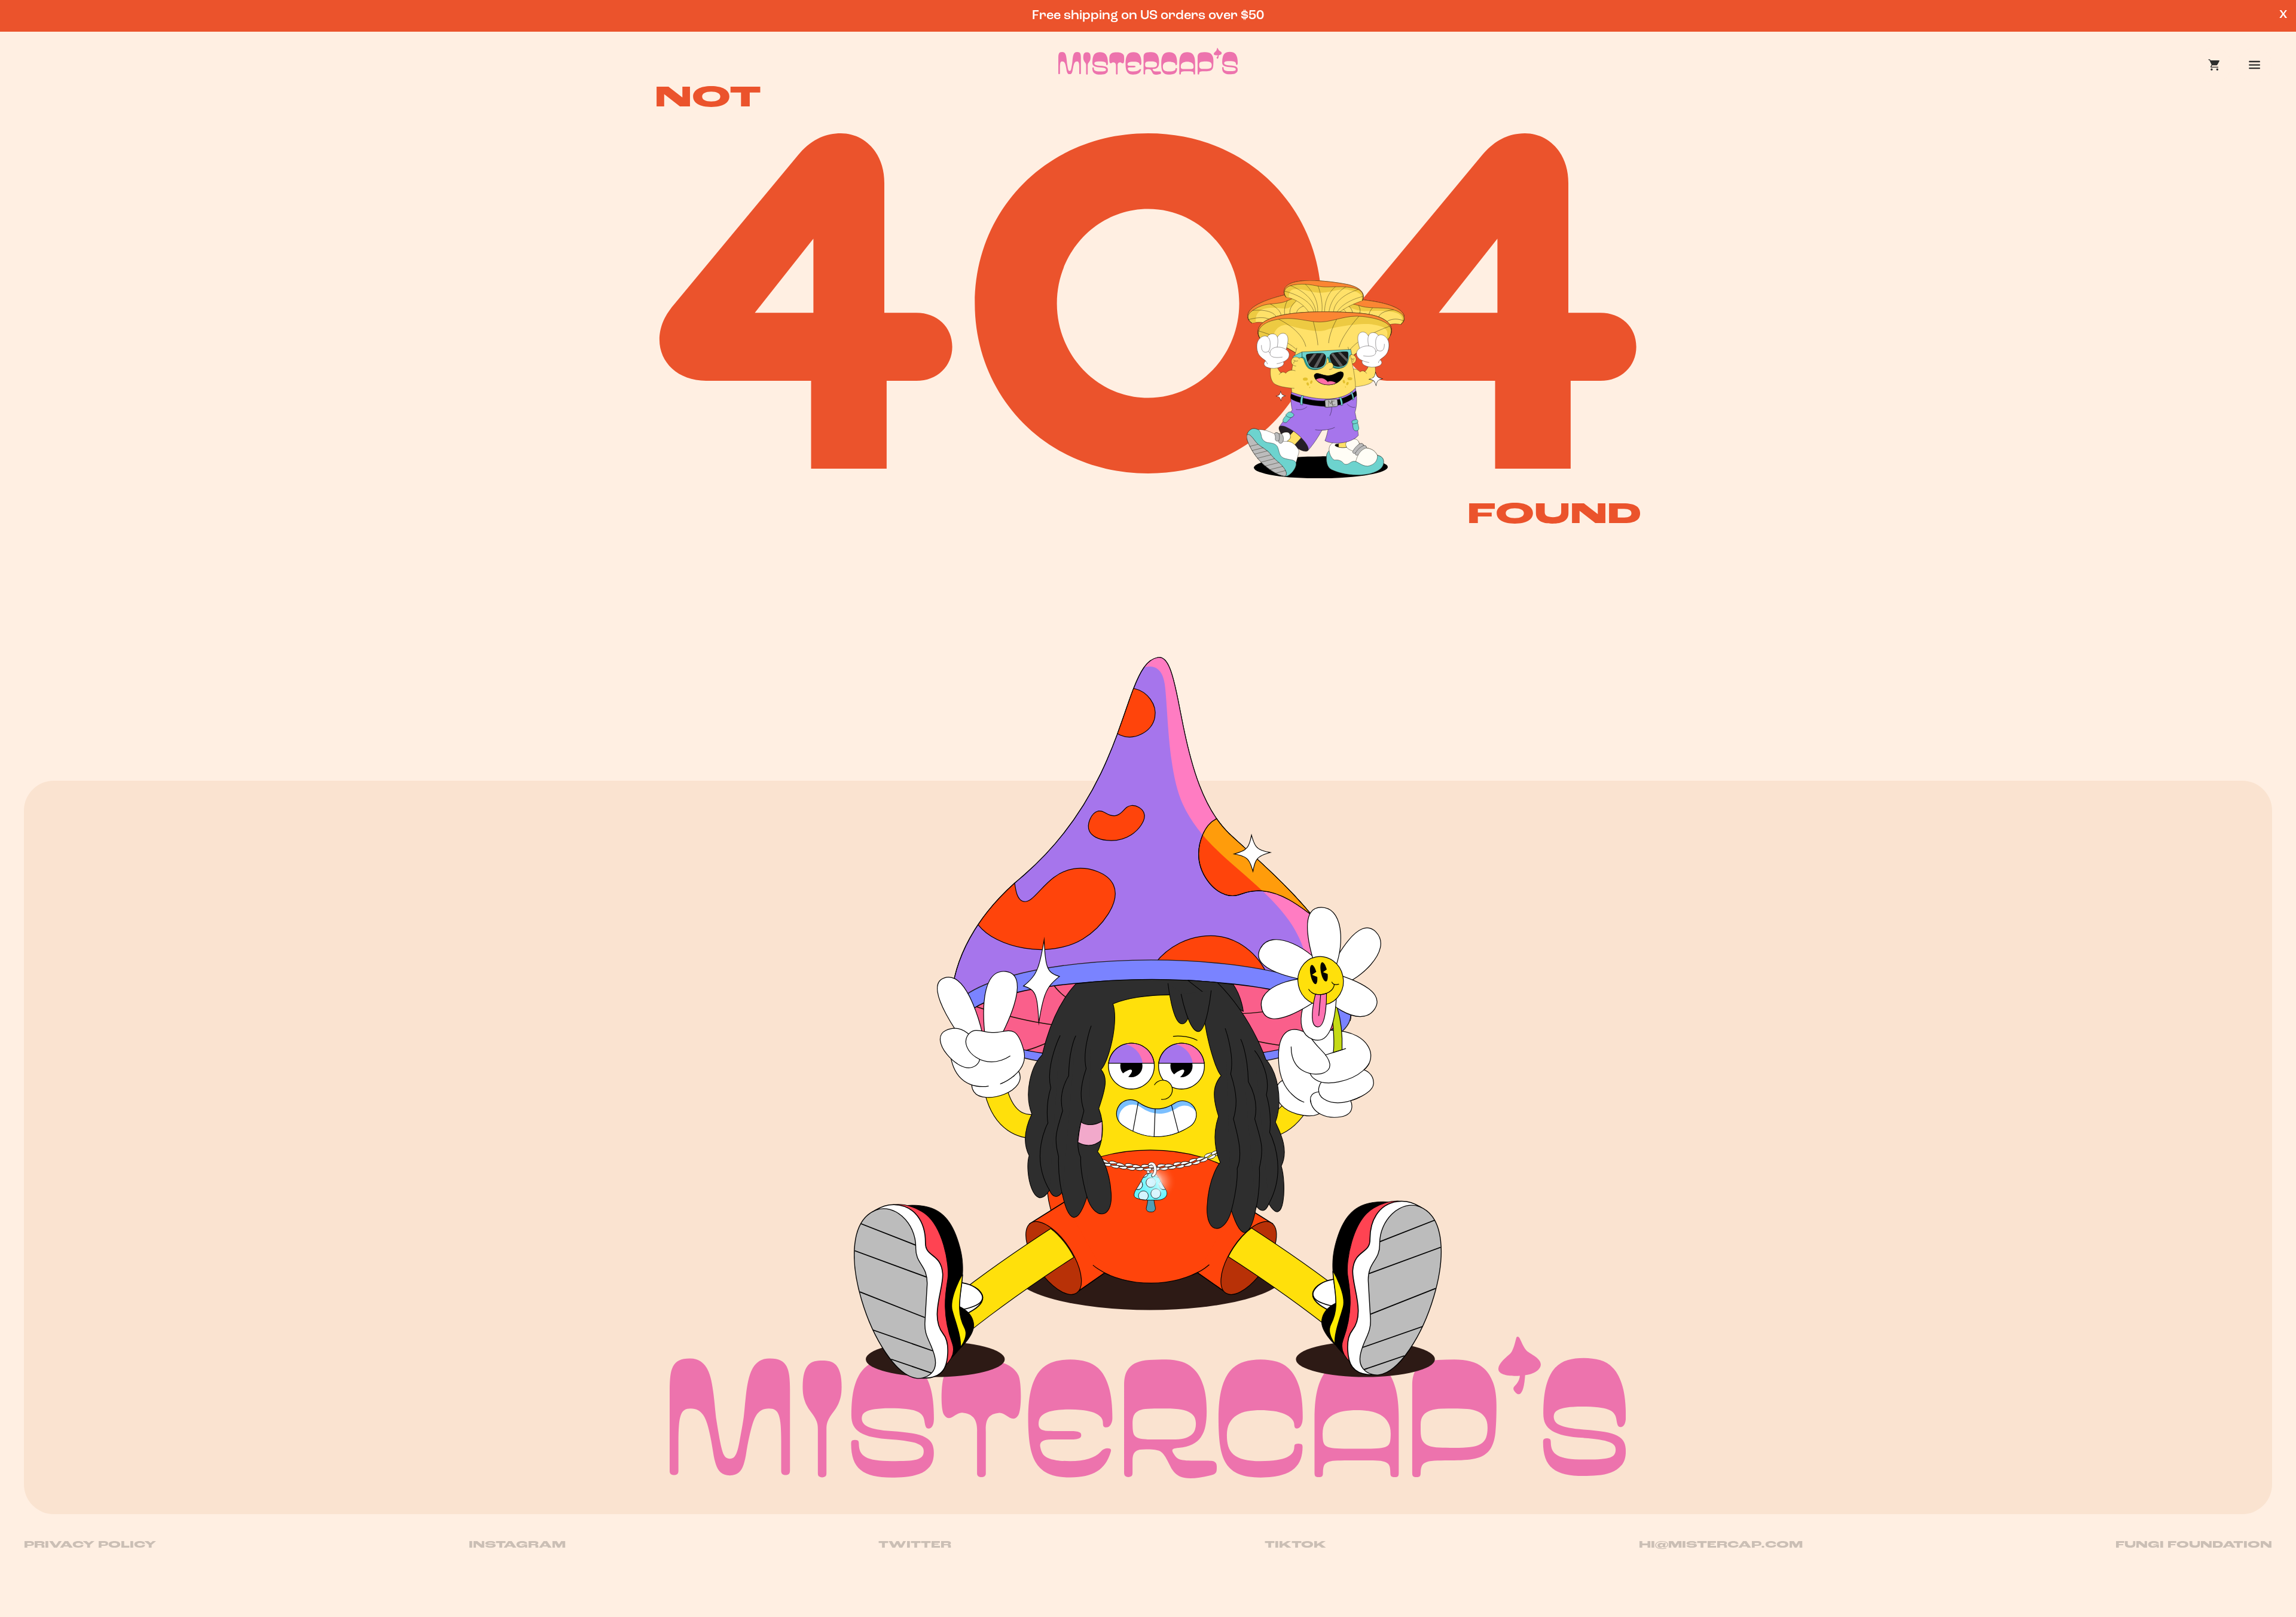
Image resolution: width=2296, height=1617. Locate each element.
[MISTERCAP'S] (1148, 1407)
